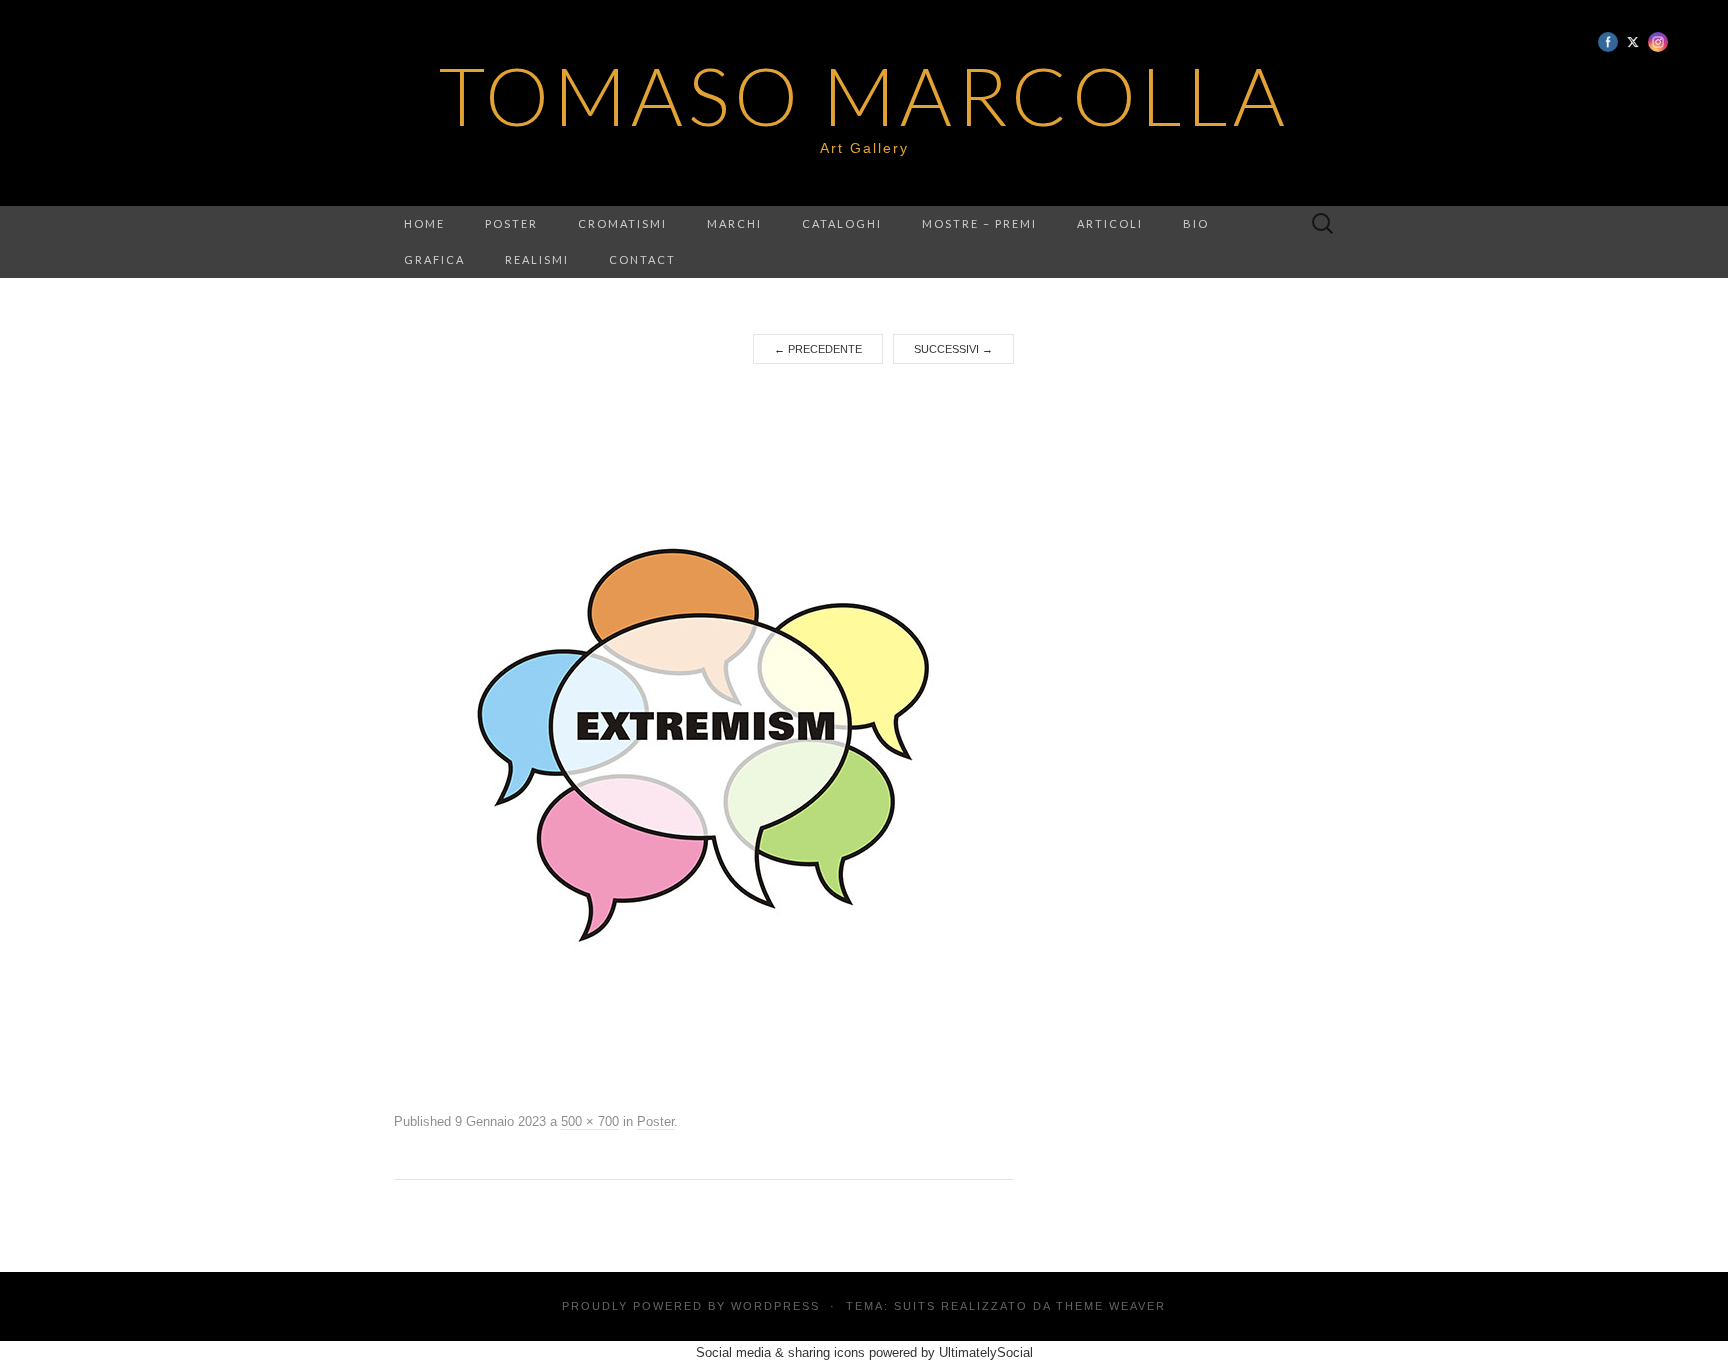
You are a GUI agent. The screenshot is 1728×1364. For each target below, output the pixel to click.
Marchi (734, 223)
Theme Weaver (1111, 1306)
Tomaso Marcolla (864, 95)
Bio (1196, 223)
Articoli (1110, 223)
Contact (642, 259)
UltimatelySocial (986, 1352)
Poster (511, 223)
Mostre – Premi (979, 223)
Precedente (818, 349)
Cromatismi (622, 223)
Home (424, 223)
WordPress (775, 1306)
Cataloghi (842, 223)
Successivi (953, 349)
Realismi (537, 259)
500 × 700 (590, 1121)
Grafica (434, 259)
